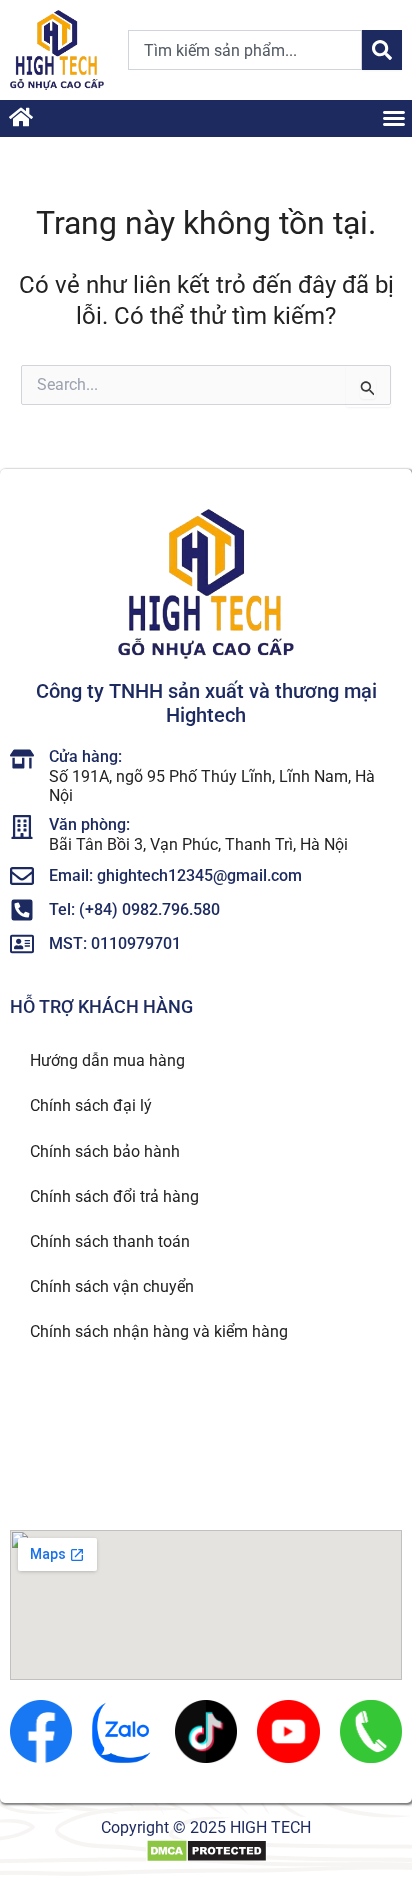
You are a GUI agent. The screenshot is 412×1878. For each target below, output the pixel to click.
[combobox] (245, 50)
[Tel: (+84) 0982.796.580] (22, 910)
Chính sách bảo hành (105, 1151)
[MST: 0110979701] (22, 944)
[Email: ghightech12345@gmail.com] (22, 876)
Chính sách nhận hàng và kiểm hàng (159, 1331)
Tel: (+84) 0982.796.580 (134, 909)
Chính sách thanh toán (110, 1241)
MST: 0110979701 (115, 943)
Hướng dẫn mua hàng (107, 1060)
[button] (394, 118)
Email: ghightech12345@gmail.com (175, 875)
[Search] (382, 50)
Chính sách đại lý (91, 1105)
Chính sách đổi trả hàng (114, 1196)
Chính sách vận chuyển (112, 1286)
